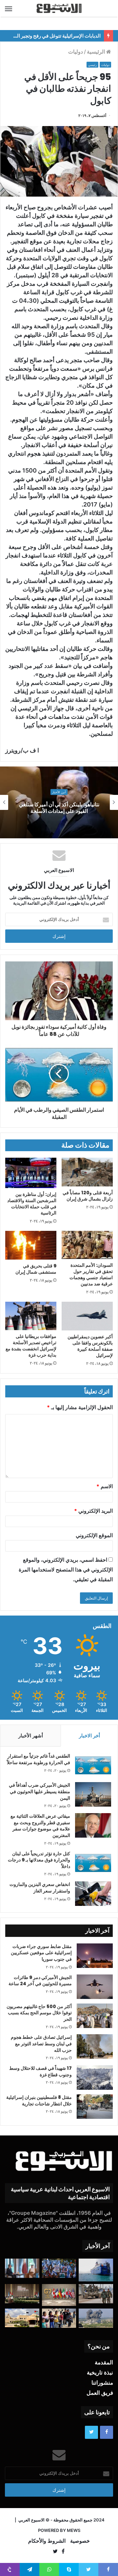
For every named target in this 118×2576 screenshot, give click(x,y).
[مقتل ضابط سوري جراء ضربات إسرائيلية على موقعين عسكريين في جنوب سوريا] (95, 1956)
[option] (59, 802)
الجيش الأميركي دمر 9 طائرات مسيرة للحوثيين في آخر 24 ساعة (40, 1981)
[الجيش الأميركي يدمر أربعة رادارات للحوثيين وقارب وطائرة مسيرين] (96, 2270)
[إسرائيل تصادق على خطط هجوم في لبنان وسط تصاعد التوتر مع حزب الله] (95, 2046)
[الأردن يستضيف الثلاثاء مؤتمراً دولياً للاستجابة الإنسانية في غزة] (22, 2318)
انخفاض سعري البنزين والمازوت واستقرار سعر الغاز (40, 1888)
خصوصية (80, 2541)
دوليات (76, 52)
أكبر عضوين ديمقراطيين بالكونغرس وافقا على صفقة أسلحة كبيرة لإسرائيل (90, 1346)
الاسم (105, 1486)
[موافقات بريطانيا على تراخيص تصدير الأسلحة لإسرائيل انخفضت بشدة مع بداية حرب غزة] (31, 1316)
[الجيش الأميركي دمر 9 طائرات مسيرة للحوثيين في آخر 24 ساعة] (95, 1987)
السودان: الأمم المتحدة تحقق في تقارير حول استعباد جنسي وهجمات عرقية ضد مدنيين (91, 1274)
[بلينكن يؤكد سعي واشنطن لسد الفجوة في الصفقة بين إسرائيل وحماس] (22, 2268)
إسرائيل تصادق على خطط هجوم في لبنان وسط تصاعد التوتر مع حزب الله (41, 2044)
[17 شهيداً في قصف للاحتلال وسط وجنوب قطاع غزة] (95, 2077)
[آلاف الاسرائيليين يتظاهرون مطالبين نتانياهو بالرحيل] (59, 2268)
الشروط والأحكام (47, 2541)
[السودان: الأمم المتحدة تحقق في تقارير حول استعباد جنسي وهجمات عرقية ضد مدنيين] (87, 1245)
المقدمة (104, 2362)
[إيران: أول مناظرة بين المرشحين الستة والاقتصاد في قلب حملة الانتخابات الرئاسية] (31, 1173)
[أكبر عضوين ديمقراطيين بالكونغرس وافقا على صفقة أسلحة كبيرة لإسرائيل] (87, 1316)
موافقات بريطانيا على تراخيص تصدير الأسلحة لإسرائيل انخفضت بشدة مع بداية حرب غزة (31, 1346)
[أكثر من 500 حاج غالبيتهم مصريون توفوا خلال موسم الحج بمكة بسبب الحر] (95, 2016)
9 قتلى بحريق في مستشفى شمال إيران (36, 1269)
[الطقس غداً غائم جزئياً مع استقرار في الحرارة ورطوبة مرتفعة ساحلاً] (93, 1765)
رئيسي (92, 65)
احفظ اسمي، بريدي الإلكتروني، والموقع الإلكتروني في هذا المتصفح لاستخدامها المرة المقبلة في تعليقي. (66, 1570)
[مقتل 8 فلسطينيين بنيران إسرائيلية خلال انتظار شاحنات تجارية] (95, 2107)
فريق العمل (100, 2393)
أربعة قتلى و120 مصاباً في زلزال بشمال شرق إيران (88, 1196)
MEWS (74, 2530)
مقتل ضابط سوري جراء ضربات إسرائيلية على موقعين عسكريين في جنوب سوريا (41, 1953)
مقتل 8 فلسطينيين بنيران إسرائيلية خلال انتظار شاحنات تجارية (39, 2101)
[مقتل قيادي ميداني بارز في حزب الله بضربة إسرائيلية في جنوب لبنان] (96, 2318)
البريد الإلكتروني (93, 1511)
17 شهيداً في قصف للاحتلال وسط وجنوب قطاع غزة (40, 2071)
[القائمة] (9, 8)
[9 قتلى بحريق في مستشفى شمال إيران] (31, 1245)
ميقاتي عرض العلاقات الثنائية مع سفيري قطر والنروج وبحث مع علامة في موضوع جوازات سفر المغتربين (40, 1826)
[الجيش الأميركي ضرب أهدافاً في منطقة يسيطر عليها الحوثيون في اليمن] (93, 1794)
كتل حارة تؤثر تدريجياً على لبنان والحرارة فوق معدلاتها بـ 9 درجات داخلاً (39, 1860)
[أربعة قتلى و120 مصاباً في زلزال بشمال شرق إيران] (87, 1172)
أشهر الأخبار (31, 1736)
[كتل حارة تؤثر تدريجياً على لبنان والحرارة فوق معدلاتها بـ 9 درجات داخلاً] (93, 1863)
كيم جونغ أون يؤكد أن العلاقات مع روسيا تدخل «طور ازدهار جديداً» (59, 808)
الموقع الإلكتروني (94, 1535)
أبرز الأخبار (59, 792)
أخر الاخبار (89, 1736)
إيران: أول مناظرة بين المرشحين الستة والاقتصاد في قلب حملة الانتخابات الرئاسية (32, 1204)
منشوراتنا (102, 2383)
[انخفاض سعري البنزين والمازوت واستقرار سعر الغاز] (93, 1894)
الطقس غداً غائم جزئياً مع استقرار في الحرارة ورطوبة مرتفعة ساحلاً (39, 1759)
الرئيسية (97, 52)
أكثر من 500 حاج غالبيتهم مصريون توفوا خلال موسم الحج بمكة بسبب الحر (39, 2013)
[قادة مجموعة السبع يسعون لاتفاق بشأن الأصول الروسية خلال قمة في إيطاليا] (59, 2295)
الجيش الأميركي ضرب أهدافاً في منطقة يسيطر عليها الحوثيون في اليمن (39, 1791)
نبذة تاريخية (100, 2373)
